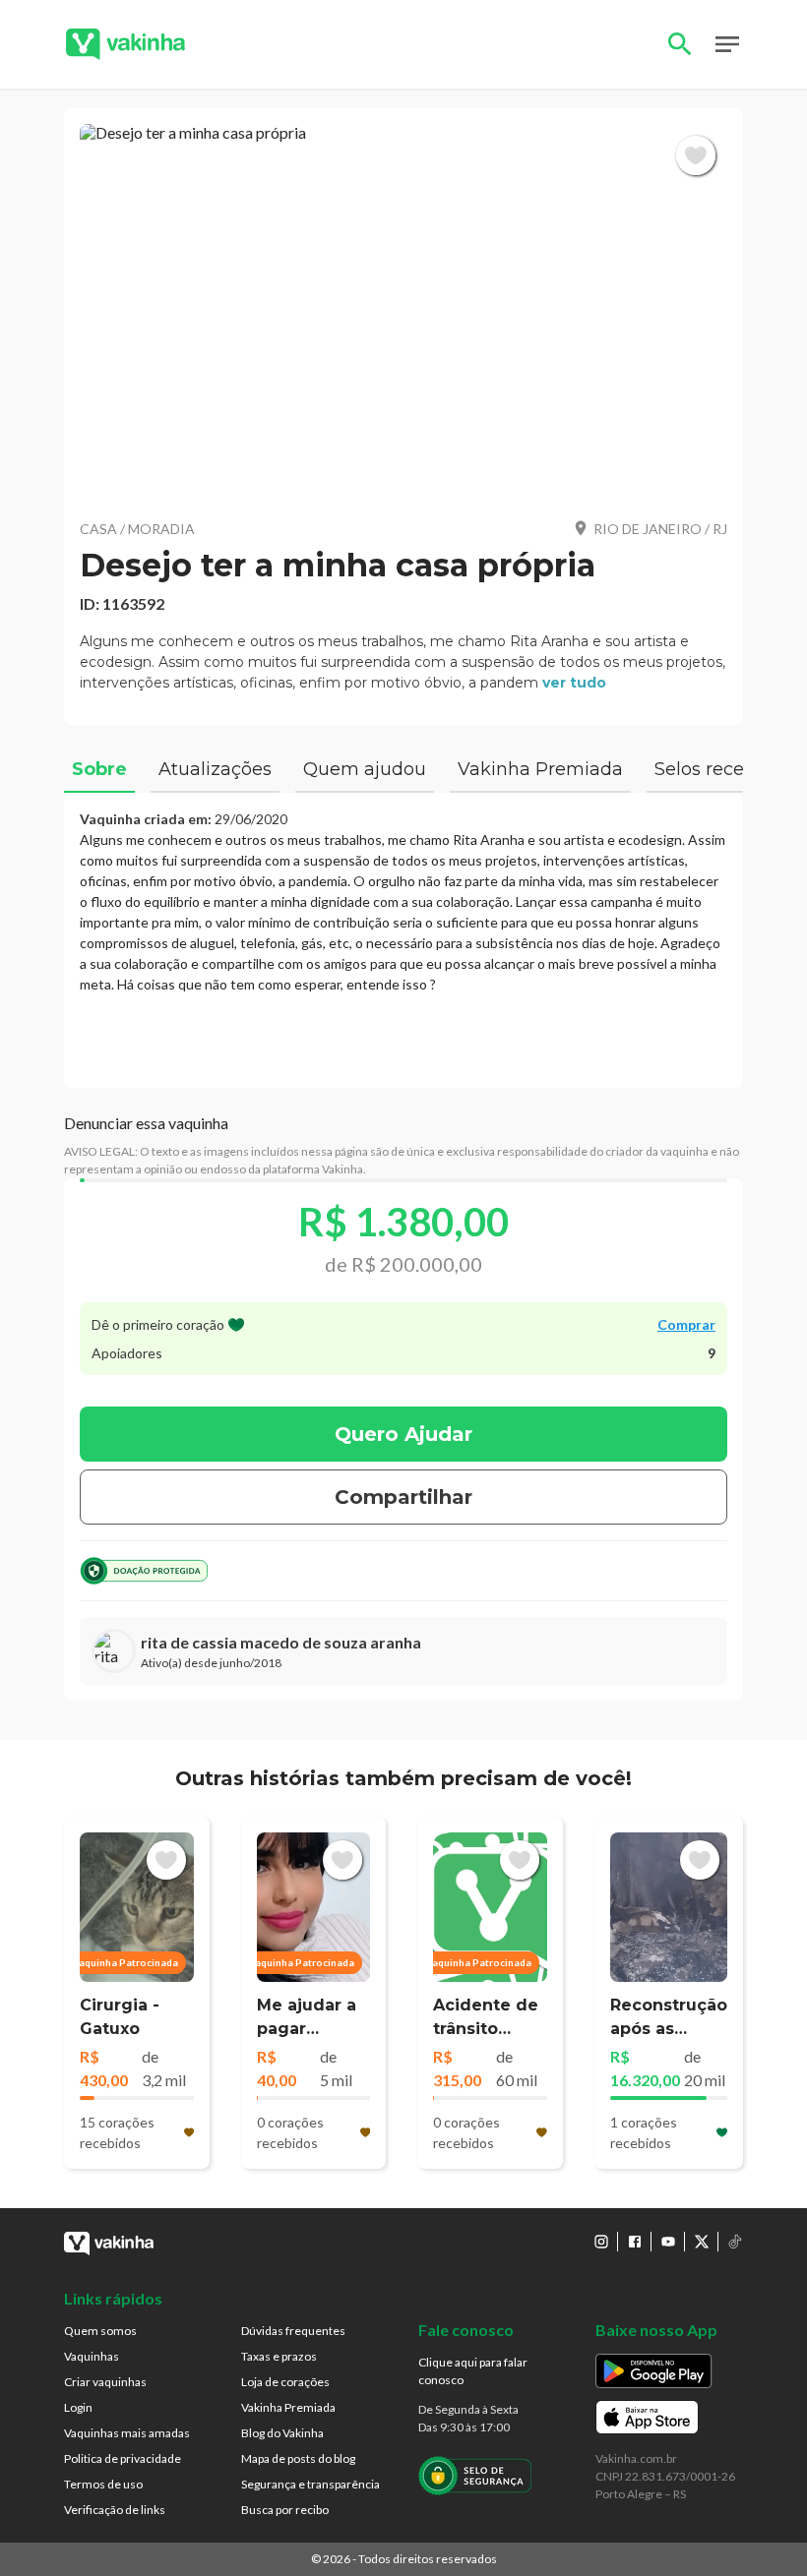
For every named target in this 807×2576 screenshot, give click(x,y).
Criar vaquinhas (105, 2382)
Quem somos (100, 2331)
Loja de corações (285, 2382)
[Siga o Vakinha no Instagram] (601, 2242)
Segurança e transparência (310, 2484)
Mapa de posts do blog (298, 2458)
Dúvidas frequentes (293, 2331)
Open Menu (727, 44)
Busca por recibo (285, 2510)
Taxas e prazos (279, 2356)
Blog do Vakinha (282, 2433)
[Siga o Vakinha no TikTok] (735, 2242)
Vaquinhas (92, 2356)
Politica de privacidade (123, 2458)
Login (78, 2407)
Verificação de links (115, 2510)
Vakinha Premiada (288, 2407)
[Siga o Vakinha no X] (702, 2242)
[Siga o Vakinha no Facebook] (635, 2242)
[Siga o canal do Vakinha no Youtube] (668, 2242)
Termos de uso (103, 2484)
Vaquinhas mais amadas (127, 2433)
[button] (403, 313)
